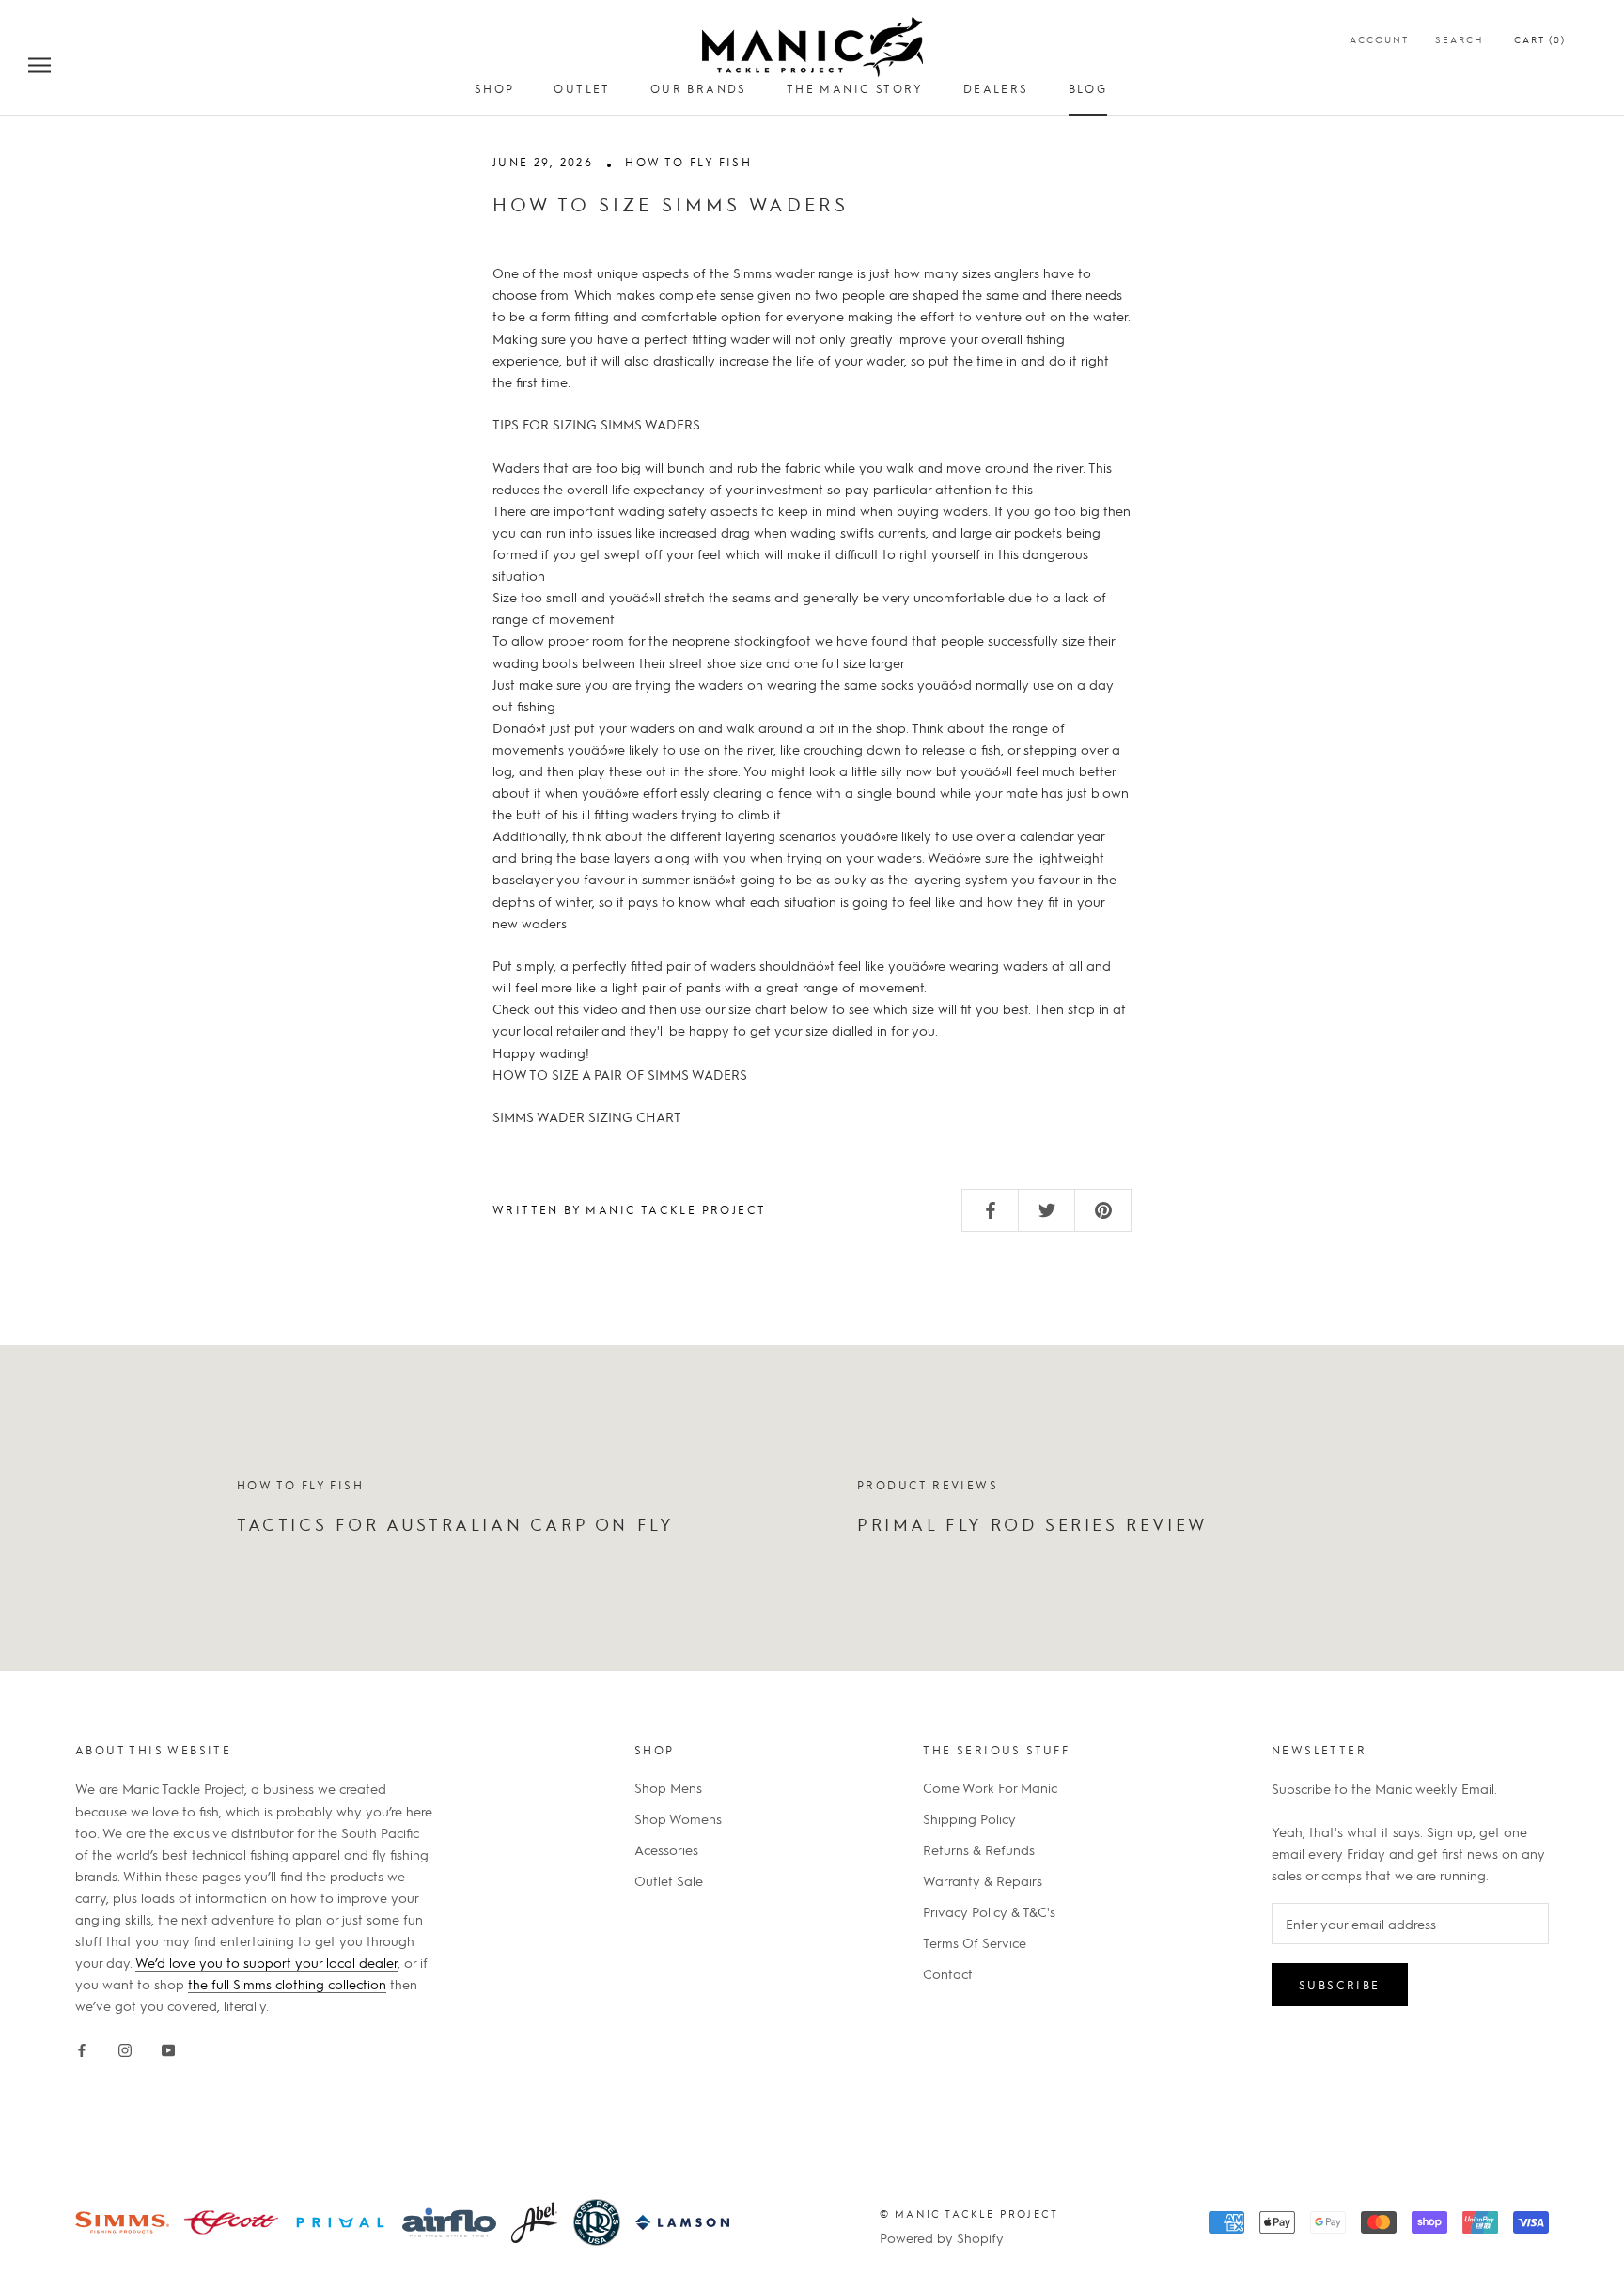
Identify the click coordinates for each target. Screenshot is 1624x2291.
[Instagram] (125, 2047)
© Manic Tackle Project (969, 2213)
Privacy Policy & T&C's (989, 1911)
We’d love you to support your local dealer (266, 1962)
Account (1379, 39)
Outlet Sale (669, 1880)
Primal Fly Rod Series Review (1032, 1524)
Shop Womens (678, 1818)
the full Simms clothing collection (287, 1984)
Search (1460, 39)
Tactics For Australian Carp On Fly (455, 1524)
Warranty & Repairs (983, 1880)
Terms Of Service (975, 1942)
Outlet (582, 88)
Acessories (666, 1849)
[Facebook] (82, 2047)
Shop (495, 88)
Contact (948, 1973)
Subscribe (1340, 1985)
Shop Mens (668, 1787)
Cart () (1540, 39)
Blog (1088, 88)
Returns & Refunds (979, 1849)
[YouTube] (168, 2047)
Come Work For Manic (990, 1787)
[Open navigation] (39, 64)
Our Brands (699, 88)
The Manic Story (855, 88)
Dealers (996, 88)
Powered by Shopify (942, 2237)
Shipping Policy (969, 1818)
